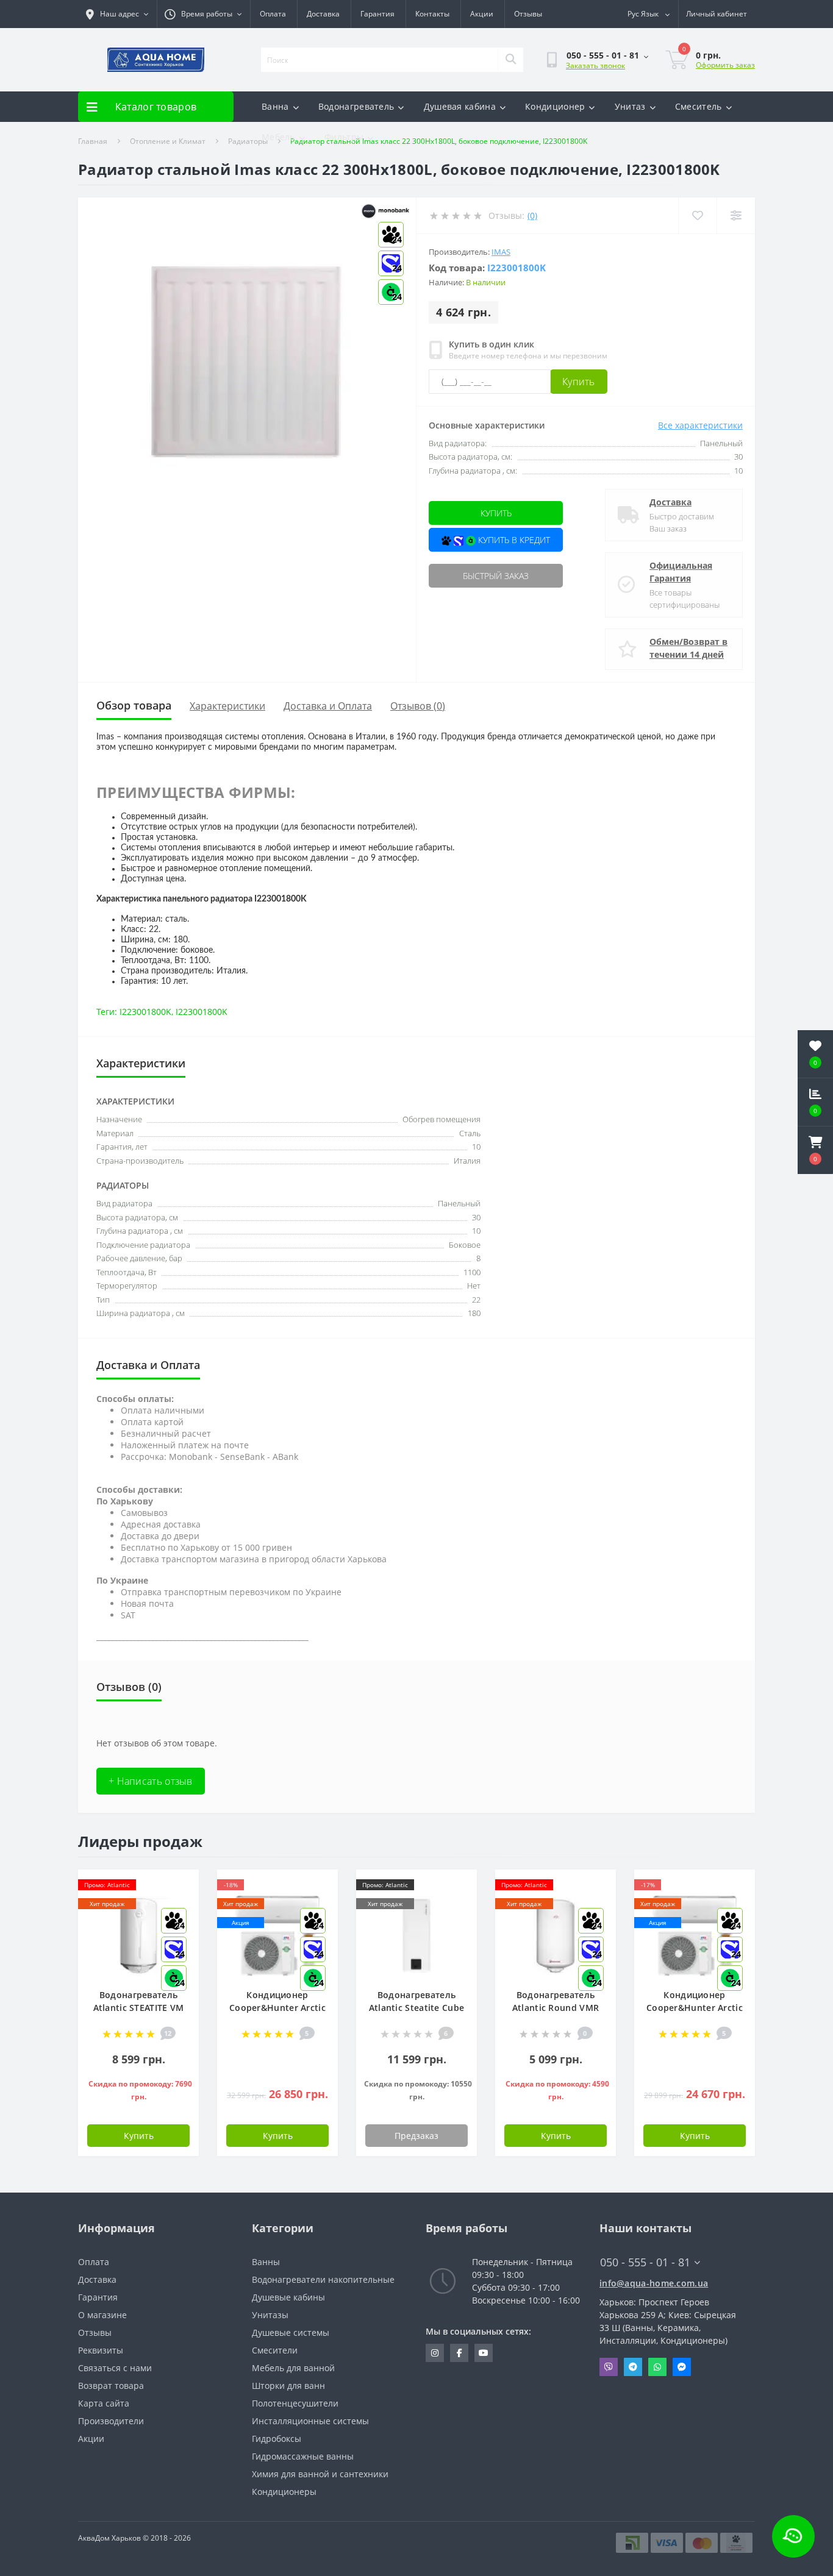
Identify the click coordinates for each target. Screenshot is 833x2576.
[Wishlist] (697, 215)
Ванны (266, 2262)
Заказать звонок (595, 66)
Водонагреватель (356, 106)
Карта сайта (104, 2403)
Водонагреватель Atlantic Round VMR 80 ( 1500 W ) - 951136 (556, 2008)
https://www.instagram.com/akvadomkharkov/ (435, 2353)
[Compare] (736, 215)
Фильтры (344, 137)
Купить (579, 382)
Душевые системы (291, 2332)
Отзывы (528, 14)
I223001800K (145, 1012)
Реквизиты (101, 2350)
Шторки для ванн (288, 2386)
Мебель (278, 137)
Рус (643, 14)
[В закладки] (180, 1886)
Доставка (323, 14)
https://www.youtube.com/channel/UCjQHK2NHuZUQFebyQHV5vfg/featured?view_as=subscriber (484, 2353)
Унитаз (630, 106)
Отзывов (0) (418, 706)
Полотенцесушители (295, 2403)
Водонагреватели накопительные (323, 2279)
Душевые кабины (288, 2297)
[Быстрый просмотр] (458, 1923)
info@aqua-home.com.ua (654, 2283)
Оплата (273, 14)
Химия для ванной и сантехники (320, 2474)
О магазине (102, 2315)
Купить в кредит (513, 540)
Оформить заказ (725, 65)
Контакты (432, 14)
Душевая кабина (460, 106)
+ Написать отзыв (151, 1781)
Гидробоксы (277, 2439)
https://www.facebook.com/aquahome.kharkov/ (459, 2353)
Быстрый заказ (496, 576)
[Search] (510, 60)
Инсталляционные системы (310, 2421)
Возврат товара (111, 2386)
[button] (815, 1150)
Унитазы (270, 2315)
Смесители (275, 2350)
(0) (532, 215)
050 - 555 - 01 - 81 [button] (645, 2262)
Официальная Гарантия (681, 572)
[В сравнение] (458, 1905)
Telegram (633, 2367)
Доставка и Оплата (328, 706)
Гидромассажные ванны (303, 2456)
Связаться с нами (115, 2368)
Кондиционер (555, 106)
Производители (111, 2421)
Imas (501, 252)
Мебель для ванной (293, 2368)
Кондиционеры (284, 2492)
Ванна (275, 106)
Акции (482, 14)
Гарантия (377, 14)
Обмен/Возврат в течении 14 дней (688, 648)
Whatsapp (657, 2367)
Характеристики (227, 706)
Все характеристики (700, 425)
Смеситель (699, 106)
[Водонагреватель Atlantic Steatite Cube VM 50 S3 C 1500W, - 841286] (416, 1934)
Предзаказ (416, 2136)
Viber (609, 2367)
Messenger (682, 2367)
